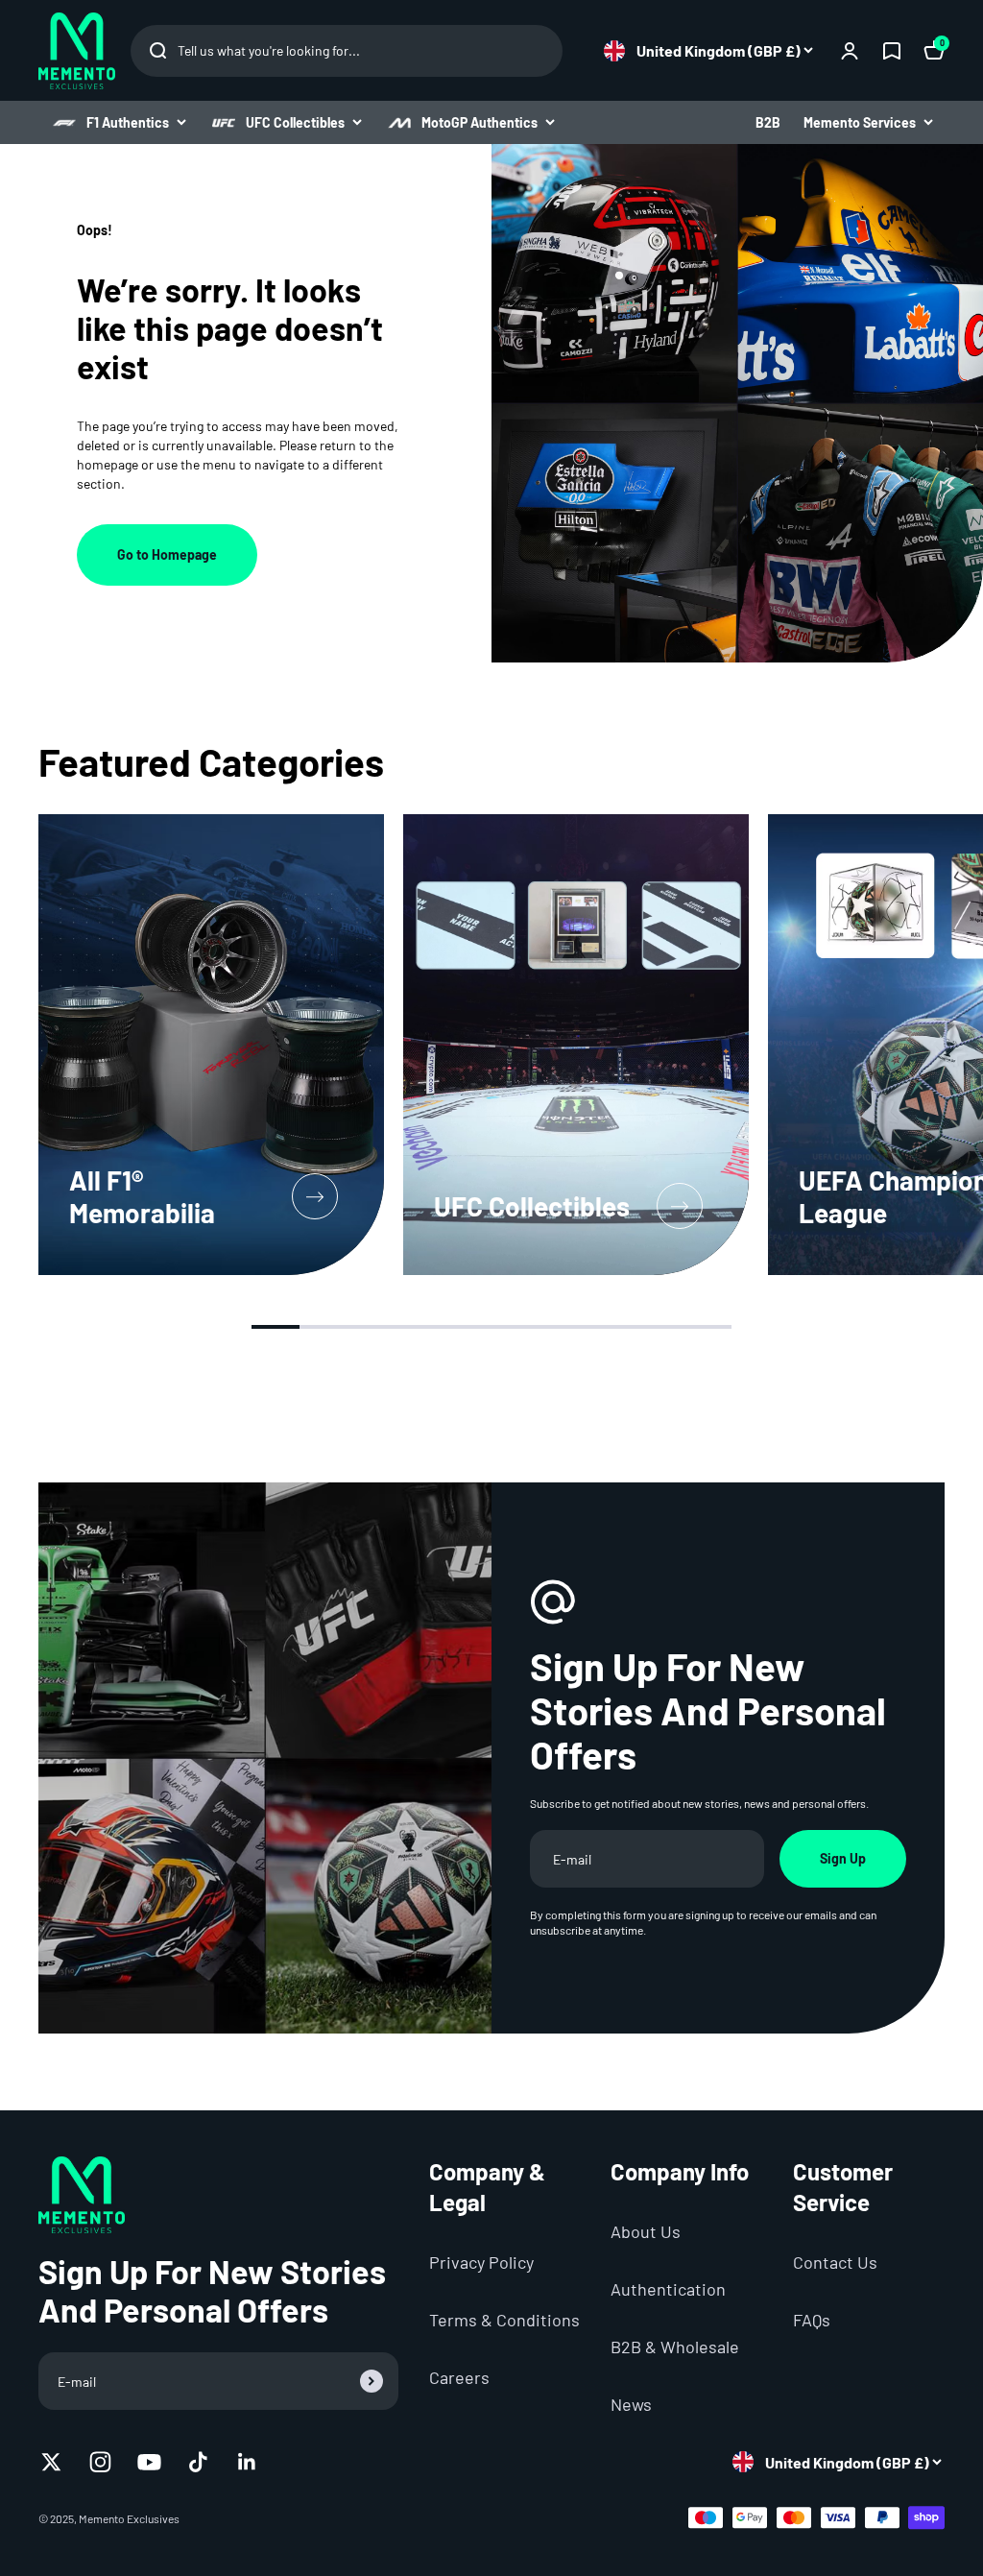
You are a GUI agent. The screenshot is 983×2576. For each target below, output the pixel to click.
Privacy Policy (481, 2262)
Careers (459, 2377)
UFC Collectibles (295, 122)
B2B (768, 122)
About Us (646, 2231)
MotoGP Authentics (480, 122)
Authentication (668, 2289)
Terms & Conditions (504, 2320)
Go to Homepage (167, 554)
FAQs (812, 2320)
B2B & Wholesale (675, 2347)
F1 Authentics (128, 122)
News (631, 2404)
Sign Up (843, 1858)
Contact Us (835, 2262)
